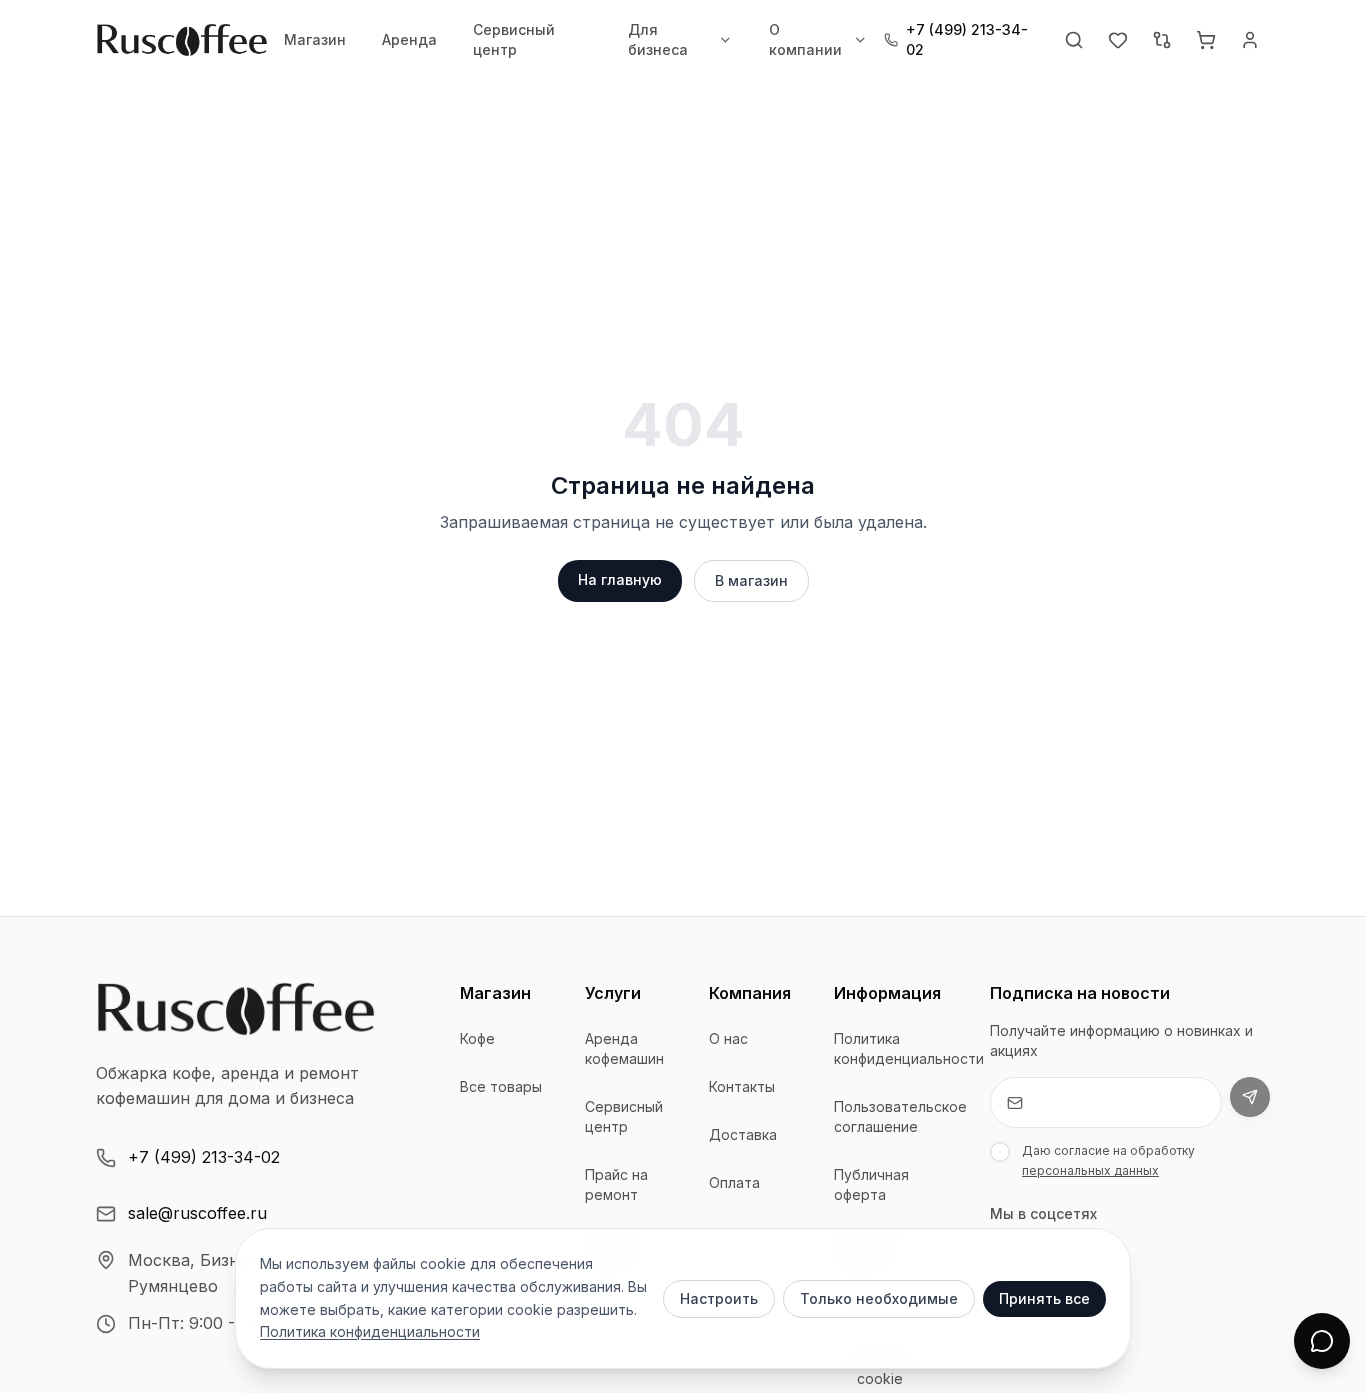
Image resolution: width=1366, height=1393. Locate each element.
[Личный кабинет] (1250, 40)
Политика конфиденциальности (909, 1048)
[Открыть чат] (1322, 1341)
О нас (728, 1038)
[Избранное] (1118, 40)
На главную (620, 579)
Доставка (743, 1134)
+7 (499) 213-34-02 (204, 1157)
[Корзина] (1206, 40)
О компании (805, 39)
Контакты (742, 1086)
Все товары (501, 1086)
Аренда (409, 39)
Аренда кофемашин (624, 1048)
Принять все (1044, 1298)
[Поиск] (1074, 40)
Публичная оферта (871, 1184)
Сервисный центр (514, 39)
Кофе (477, 1038)
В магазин (751, 580)
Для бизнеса (658, 39)
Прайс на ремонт (616, 1184)
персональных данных (1090, 1170)
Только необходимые (879, 1298)
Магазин (315, 39)
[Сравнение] (1162, 40)
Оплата (734, 1182)
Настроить (719, 1298)
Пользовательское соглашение (900, 1116)
